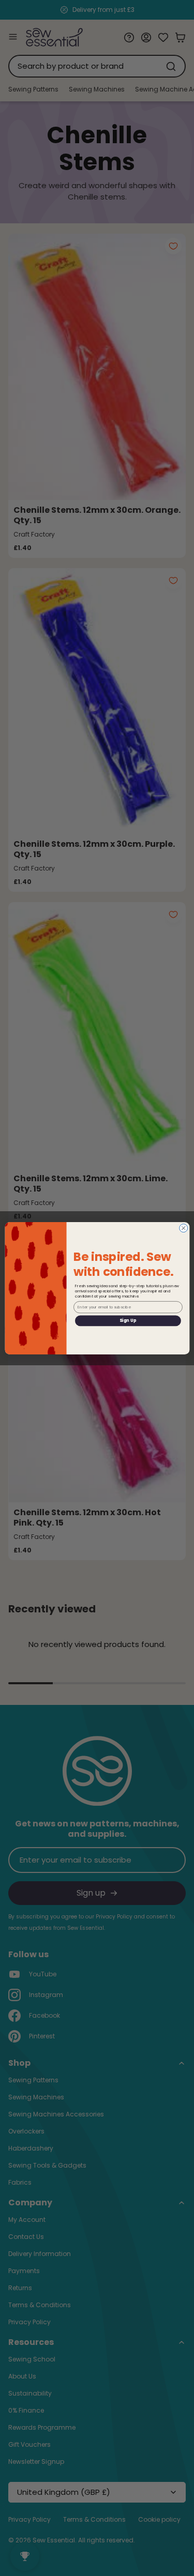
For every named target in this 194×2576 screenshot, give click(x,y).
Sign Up (128, 1320)
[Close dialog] (183, 1228)
